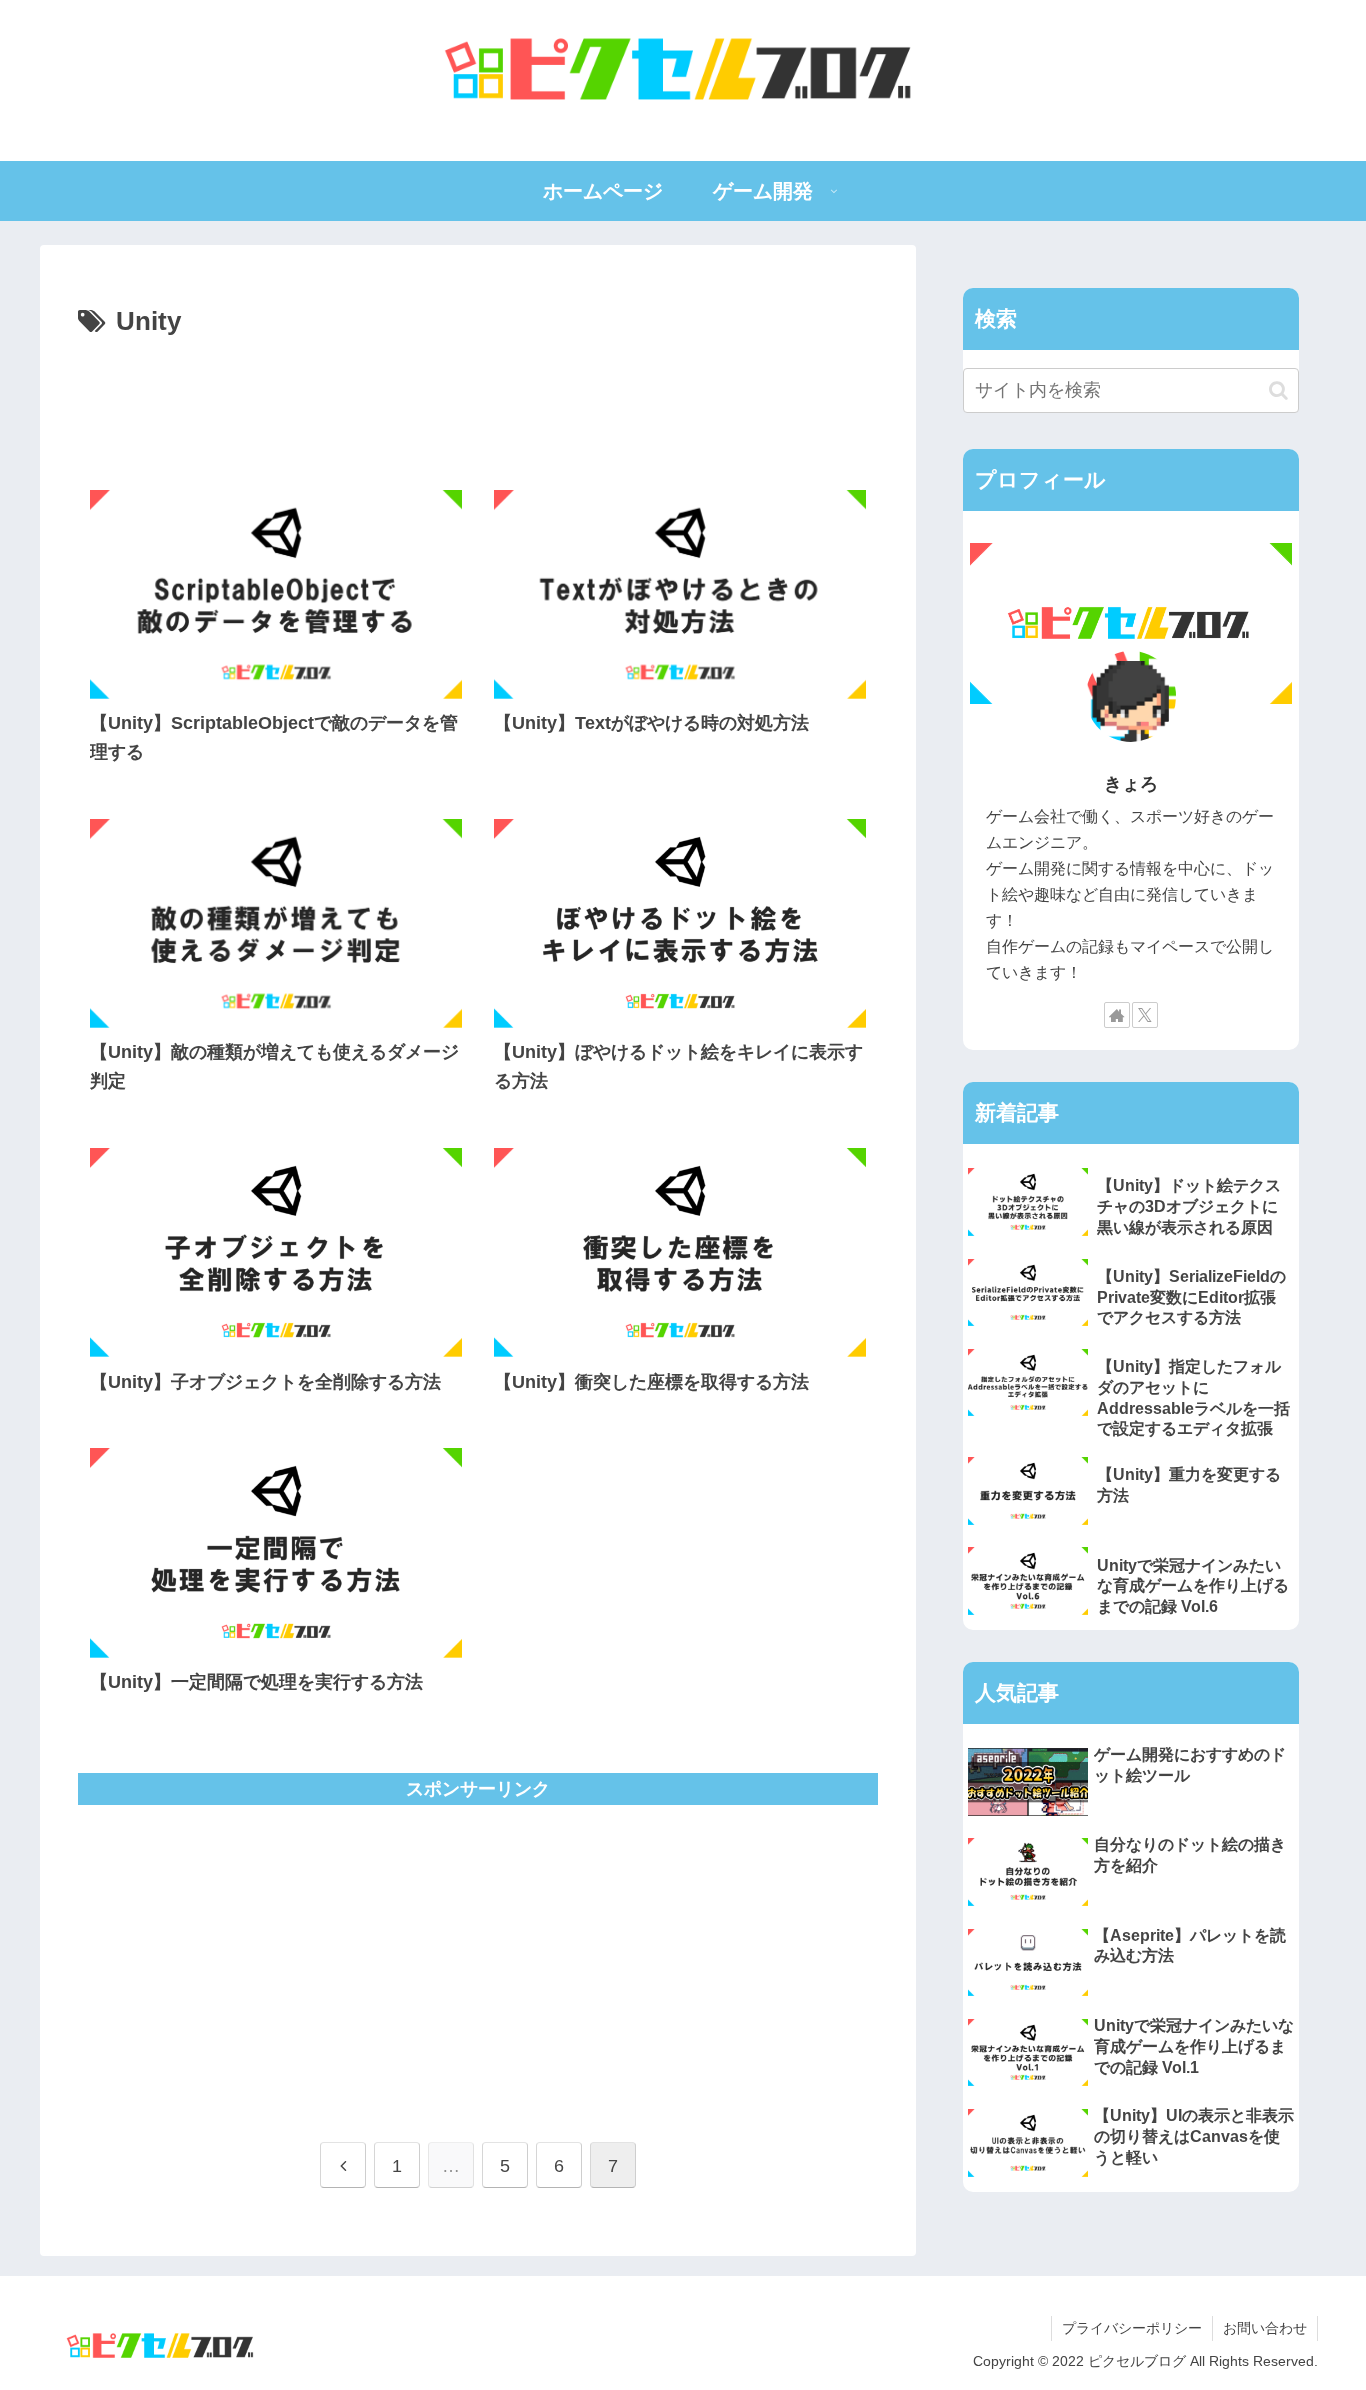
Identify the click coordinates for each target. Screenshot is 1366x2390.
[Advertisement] (478, 400)
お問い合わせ (1265, 2328)
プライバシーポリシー (1132, 2328)
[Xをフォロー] (1145, 1015)
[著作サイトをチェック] (1117, 1015)
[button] (1278, 390)
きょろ (1131, 784)
